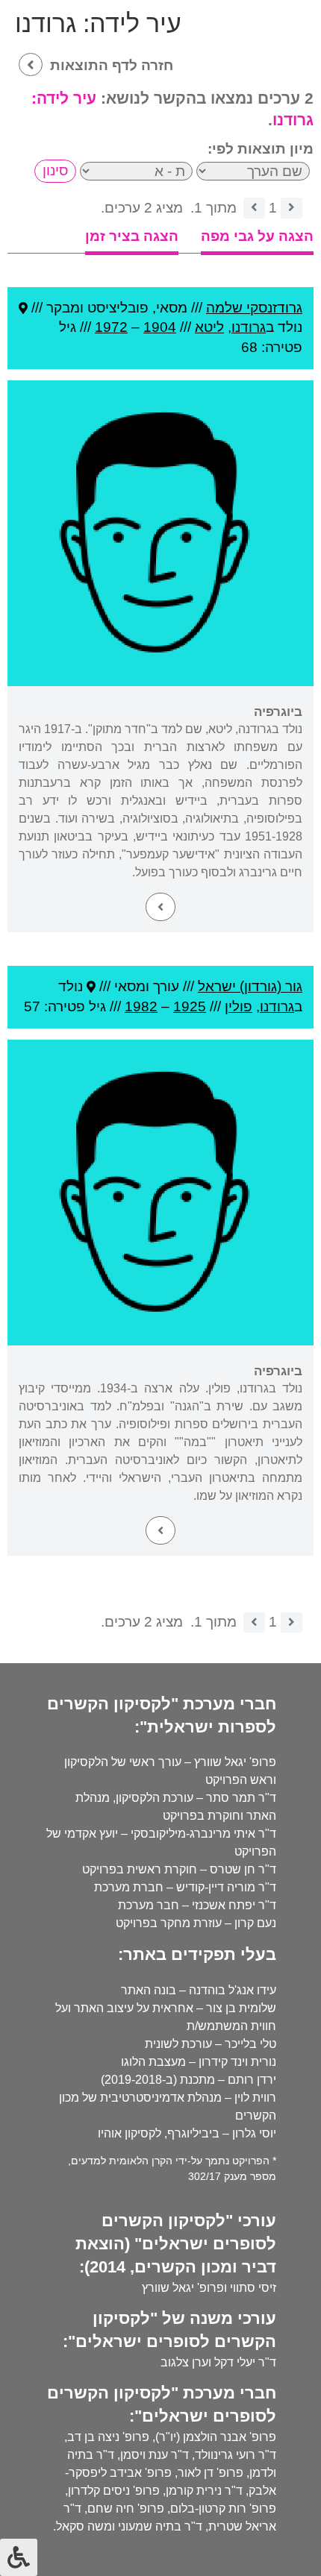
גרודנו (249, 327)
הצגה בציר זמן (132, 236)
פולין (239, 1006)
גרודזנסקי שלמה (254, 308)
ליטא (209, 327)
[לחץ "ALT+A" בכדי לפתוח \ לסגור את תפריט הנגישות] (19, 2557)
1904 (160, 327)
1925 (190, 1006)
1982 (141, 1006)
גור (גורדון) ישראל (250, 986)
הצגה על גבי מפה (257, 236)
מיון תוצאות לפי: (261, 149)
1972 (111, 327)
